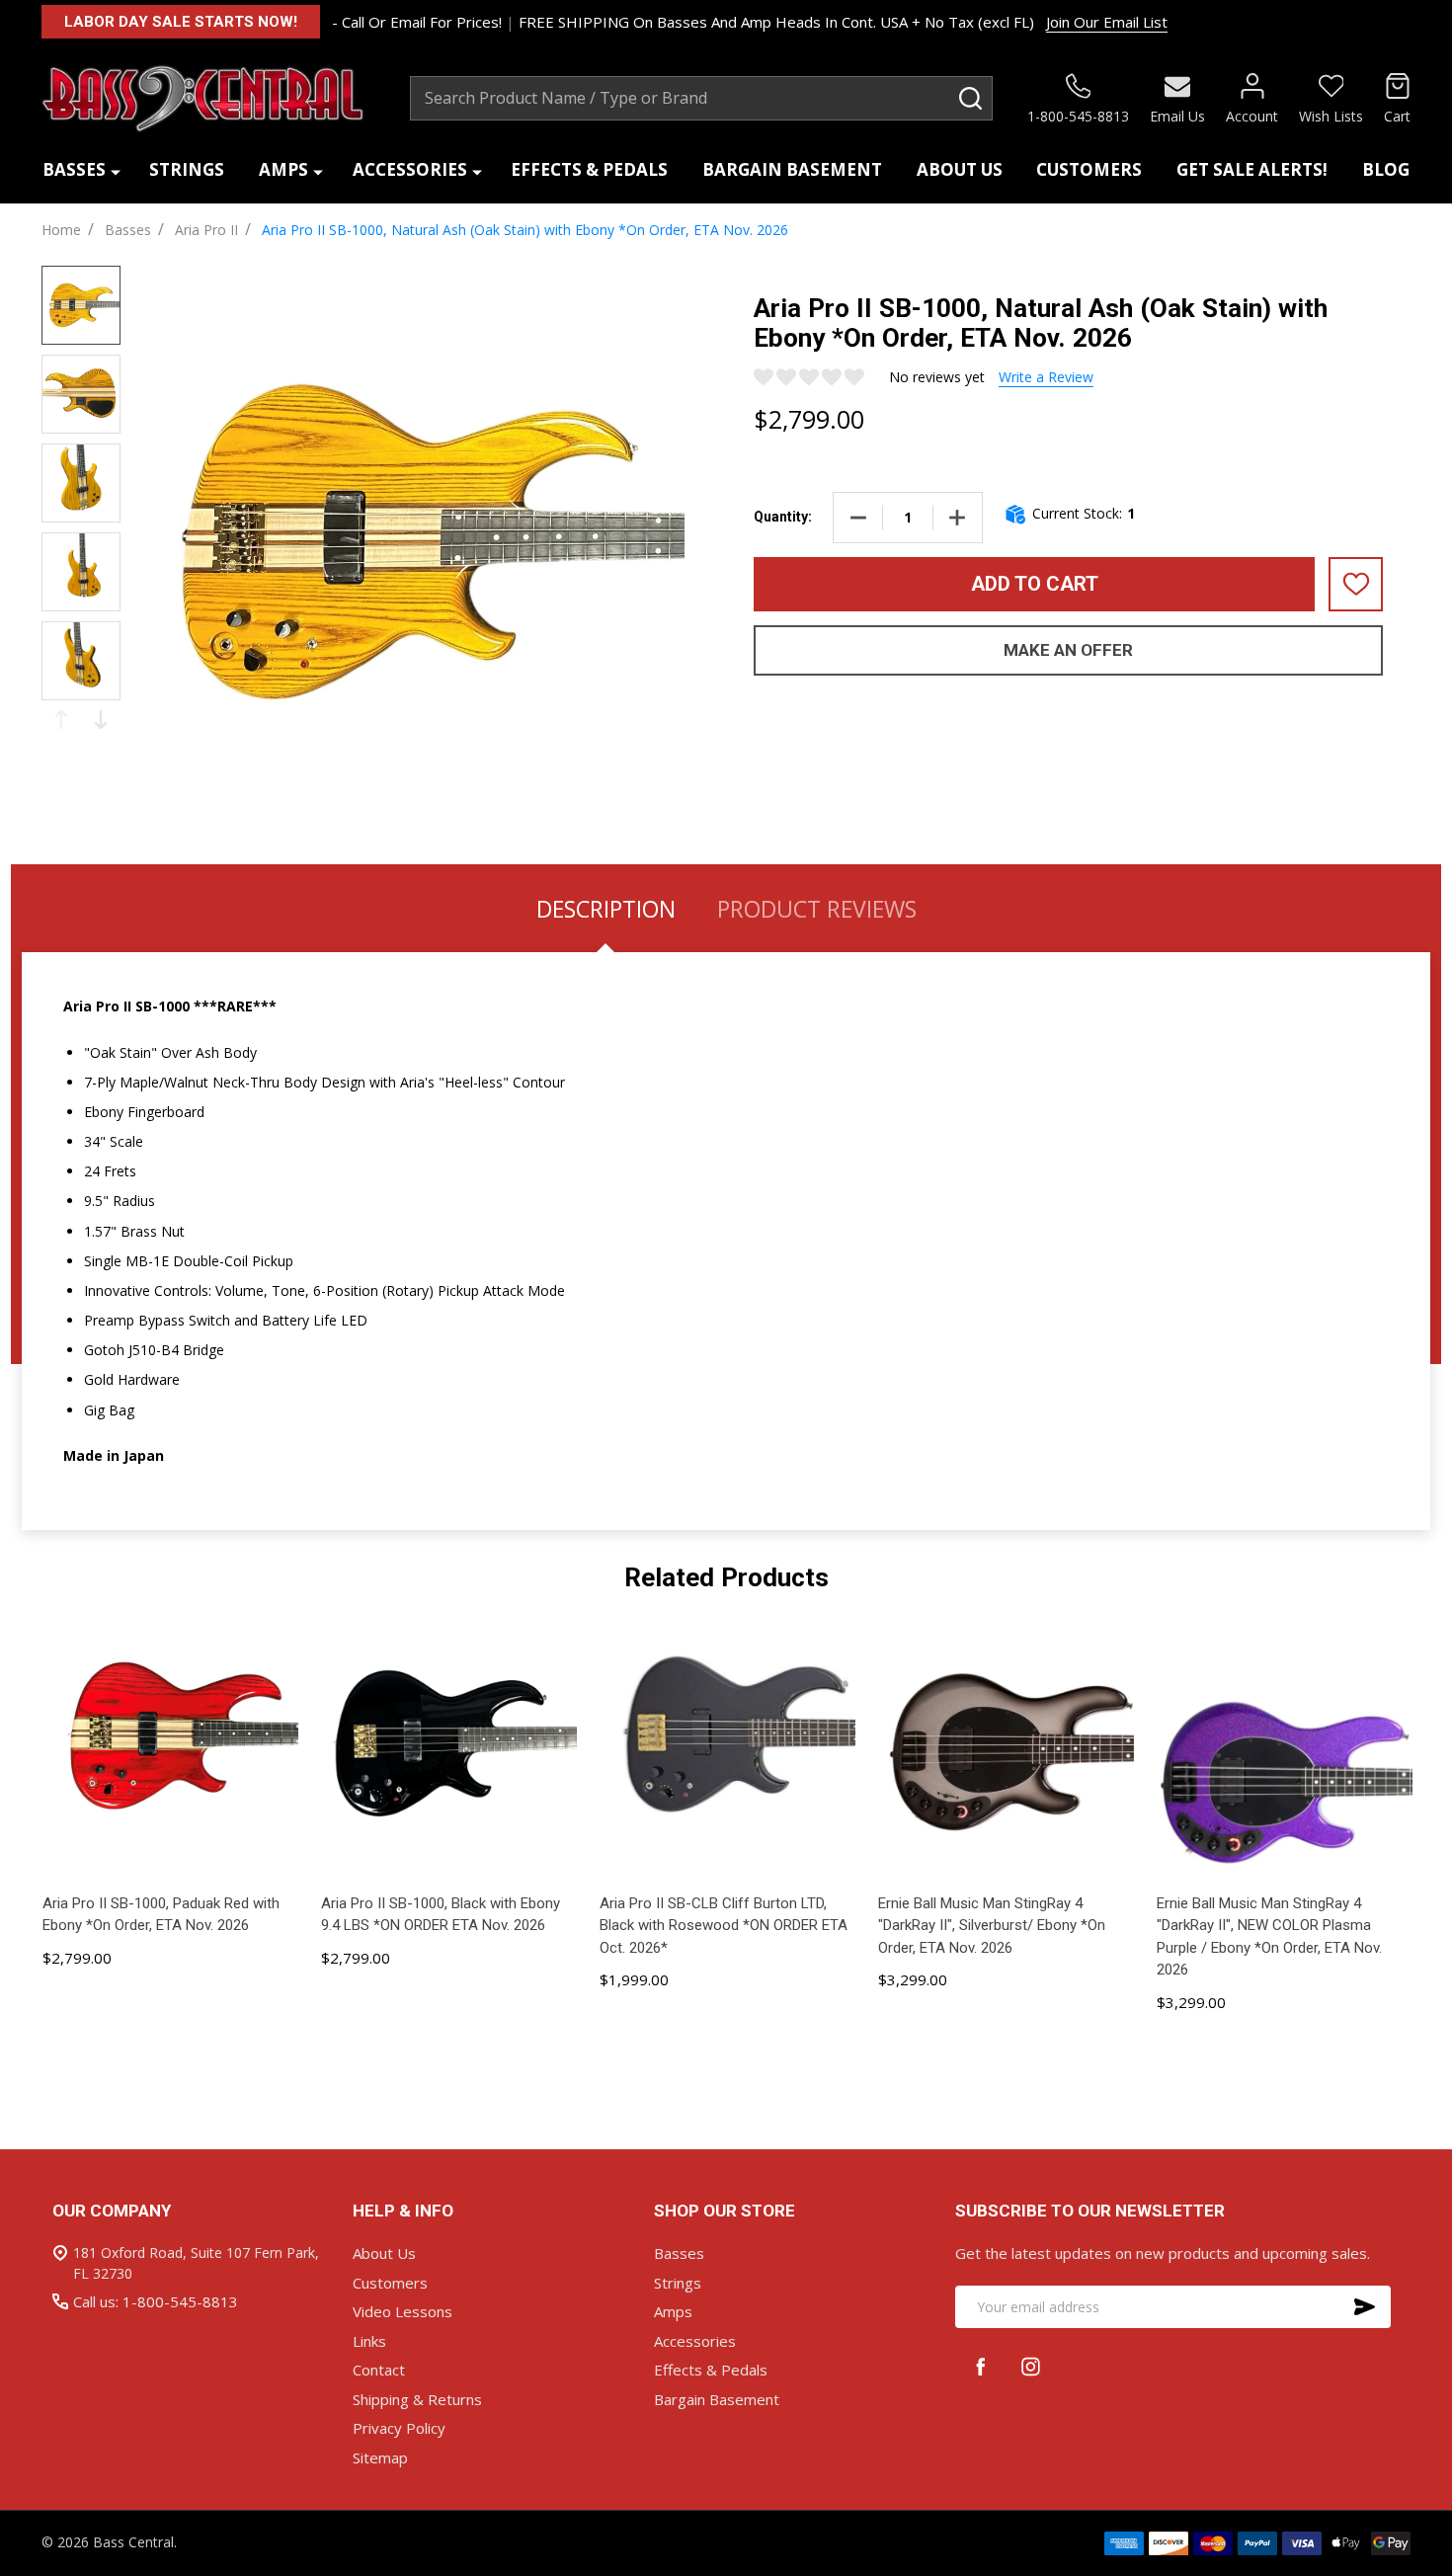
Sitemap (380, 2457)
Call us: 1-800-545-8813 (156, 2301)
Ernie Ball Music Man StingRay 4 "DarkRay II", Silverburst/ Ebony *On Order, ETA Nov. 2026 (992, 1926)
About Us (960, 169)
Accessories (410, 169)
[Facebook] (980, 2366)
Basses (74, 169)
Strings (187, 169)
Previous (61, 720)
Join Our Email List (1107, 22)
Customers (1089, 169)
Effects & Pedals (589, 169)
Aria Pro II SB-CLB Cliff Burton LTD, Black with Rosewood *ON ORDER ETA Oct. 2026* (724, 1926)
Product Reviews (817, 909)
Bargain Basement (792, 169)
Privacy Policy (399, 2428)
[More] (116, 170)
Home (61, 230)
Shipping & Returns (417, 2399)
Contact (379, 2370)
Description (606, 909)
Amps (283, 169)
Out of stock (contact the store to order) (728, 2048)
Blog (1386, 169)
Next (101, 720)
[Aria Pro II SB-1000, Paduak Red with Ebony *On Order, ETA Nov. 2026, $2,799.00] (170, 1754)
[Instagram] (1031, 2366)
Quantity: (783, 517)
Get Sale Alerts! (1252, 169)
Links (369, 2341)
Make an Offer (1068, 650)
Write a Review (1046, 377)
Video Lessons (403, 2311)
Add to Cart (1035, 584)
